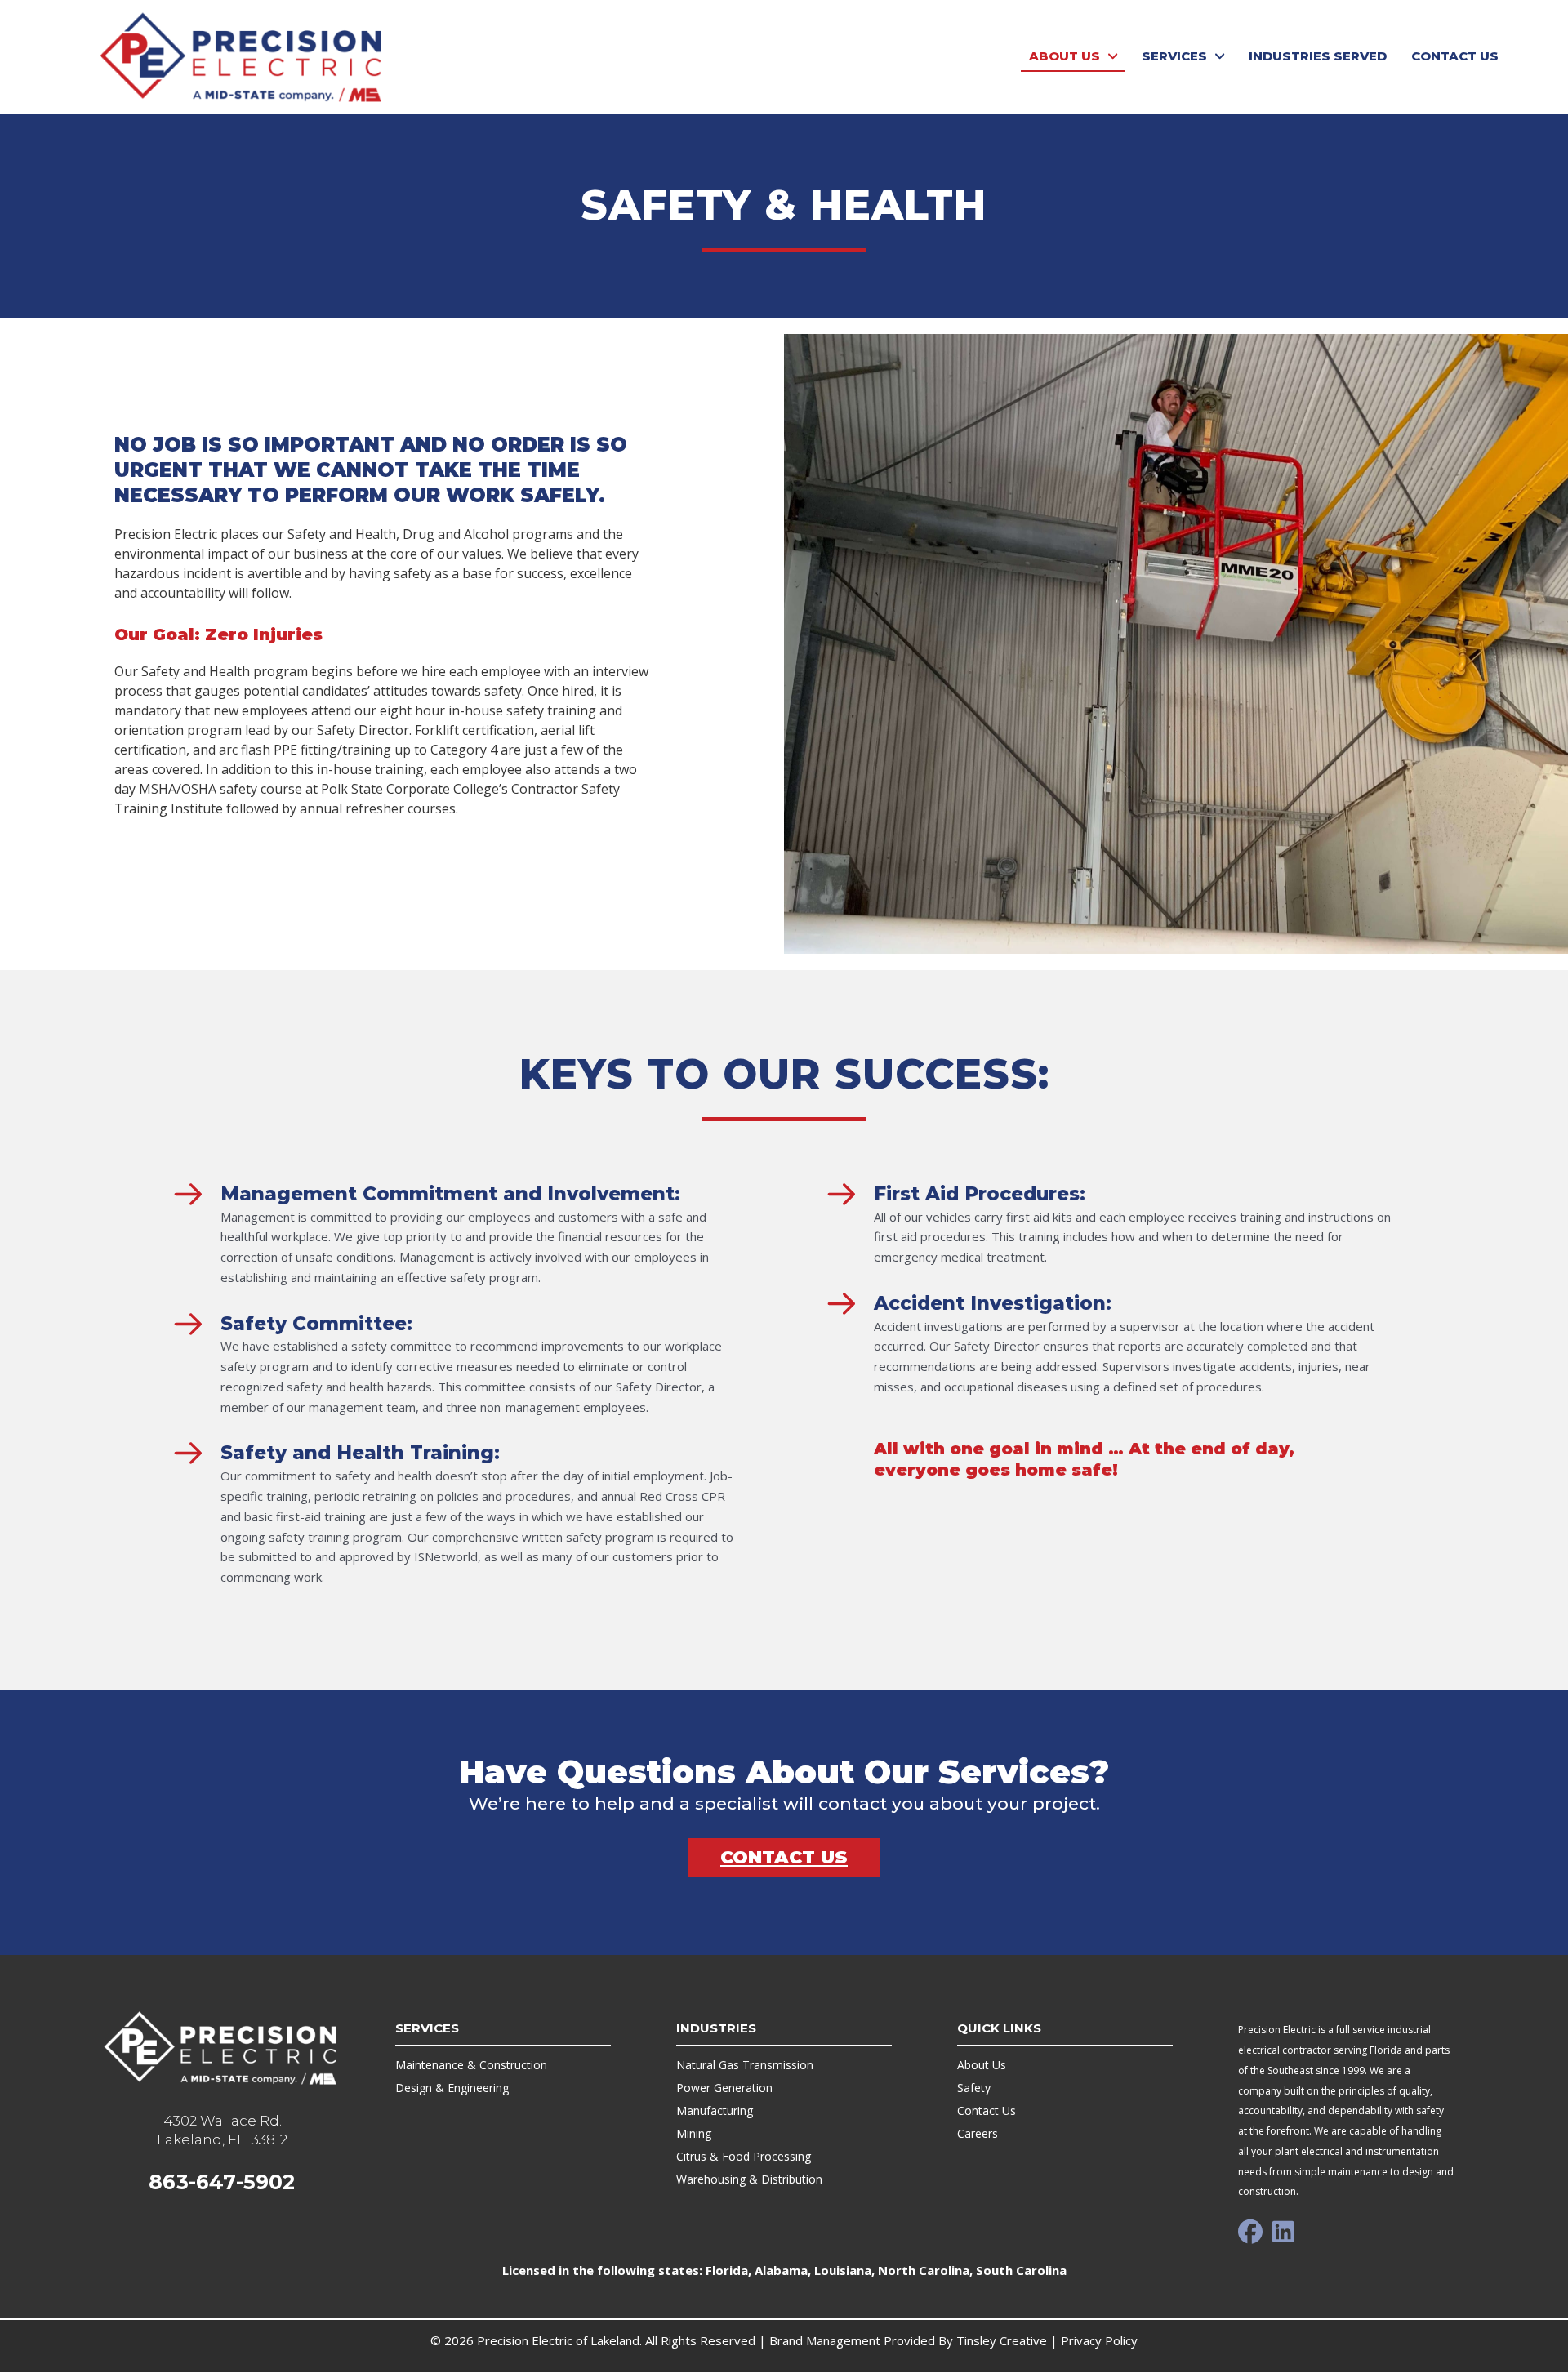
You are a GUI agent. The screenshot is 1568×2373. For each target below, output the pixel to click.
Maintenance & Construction (471, 2065)
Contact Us (987, 2110)
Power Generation (724, 2088)
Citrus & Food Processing (744, 2156)
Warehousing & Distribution (749, 2179)
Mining (694, 2133)
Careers (978, 2133)
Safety (974, 2088)
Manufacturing (715, 2110)
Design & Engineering (452, 2088)
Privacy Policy (1099, 2340)
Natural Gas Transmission (745, 2065)
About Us (982, 2065)
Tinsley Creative (1002, 2340)
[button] (1250, 2232)
